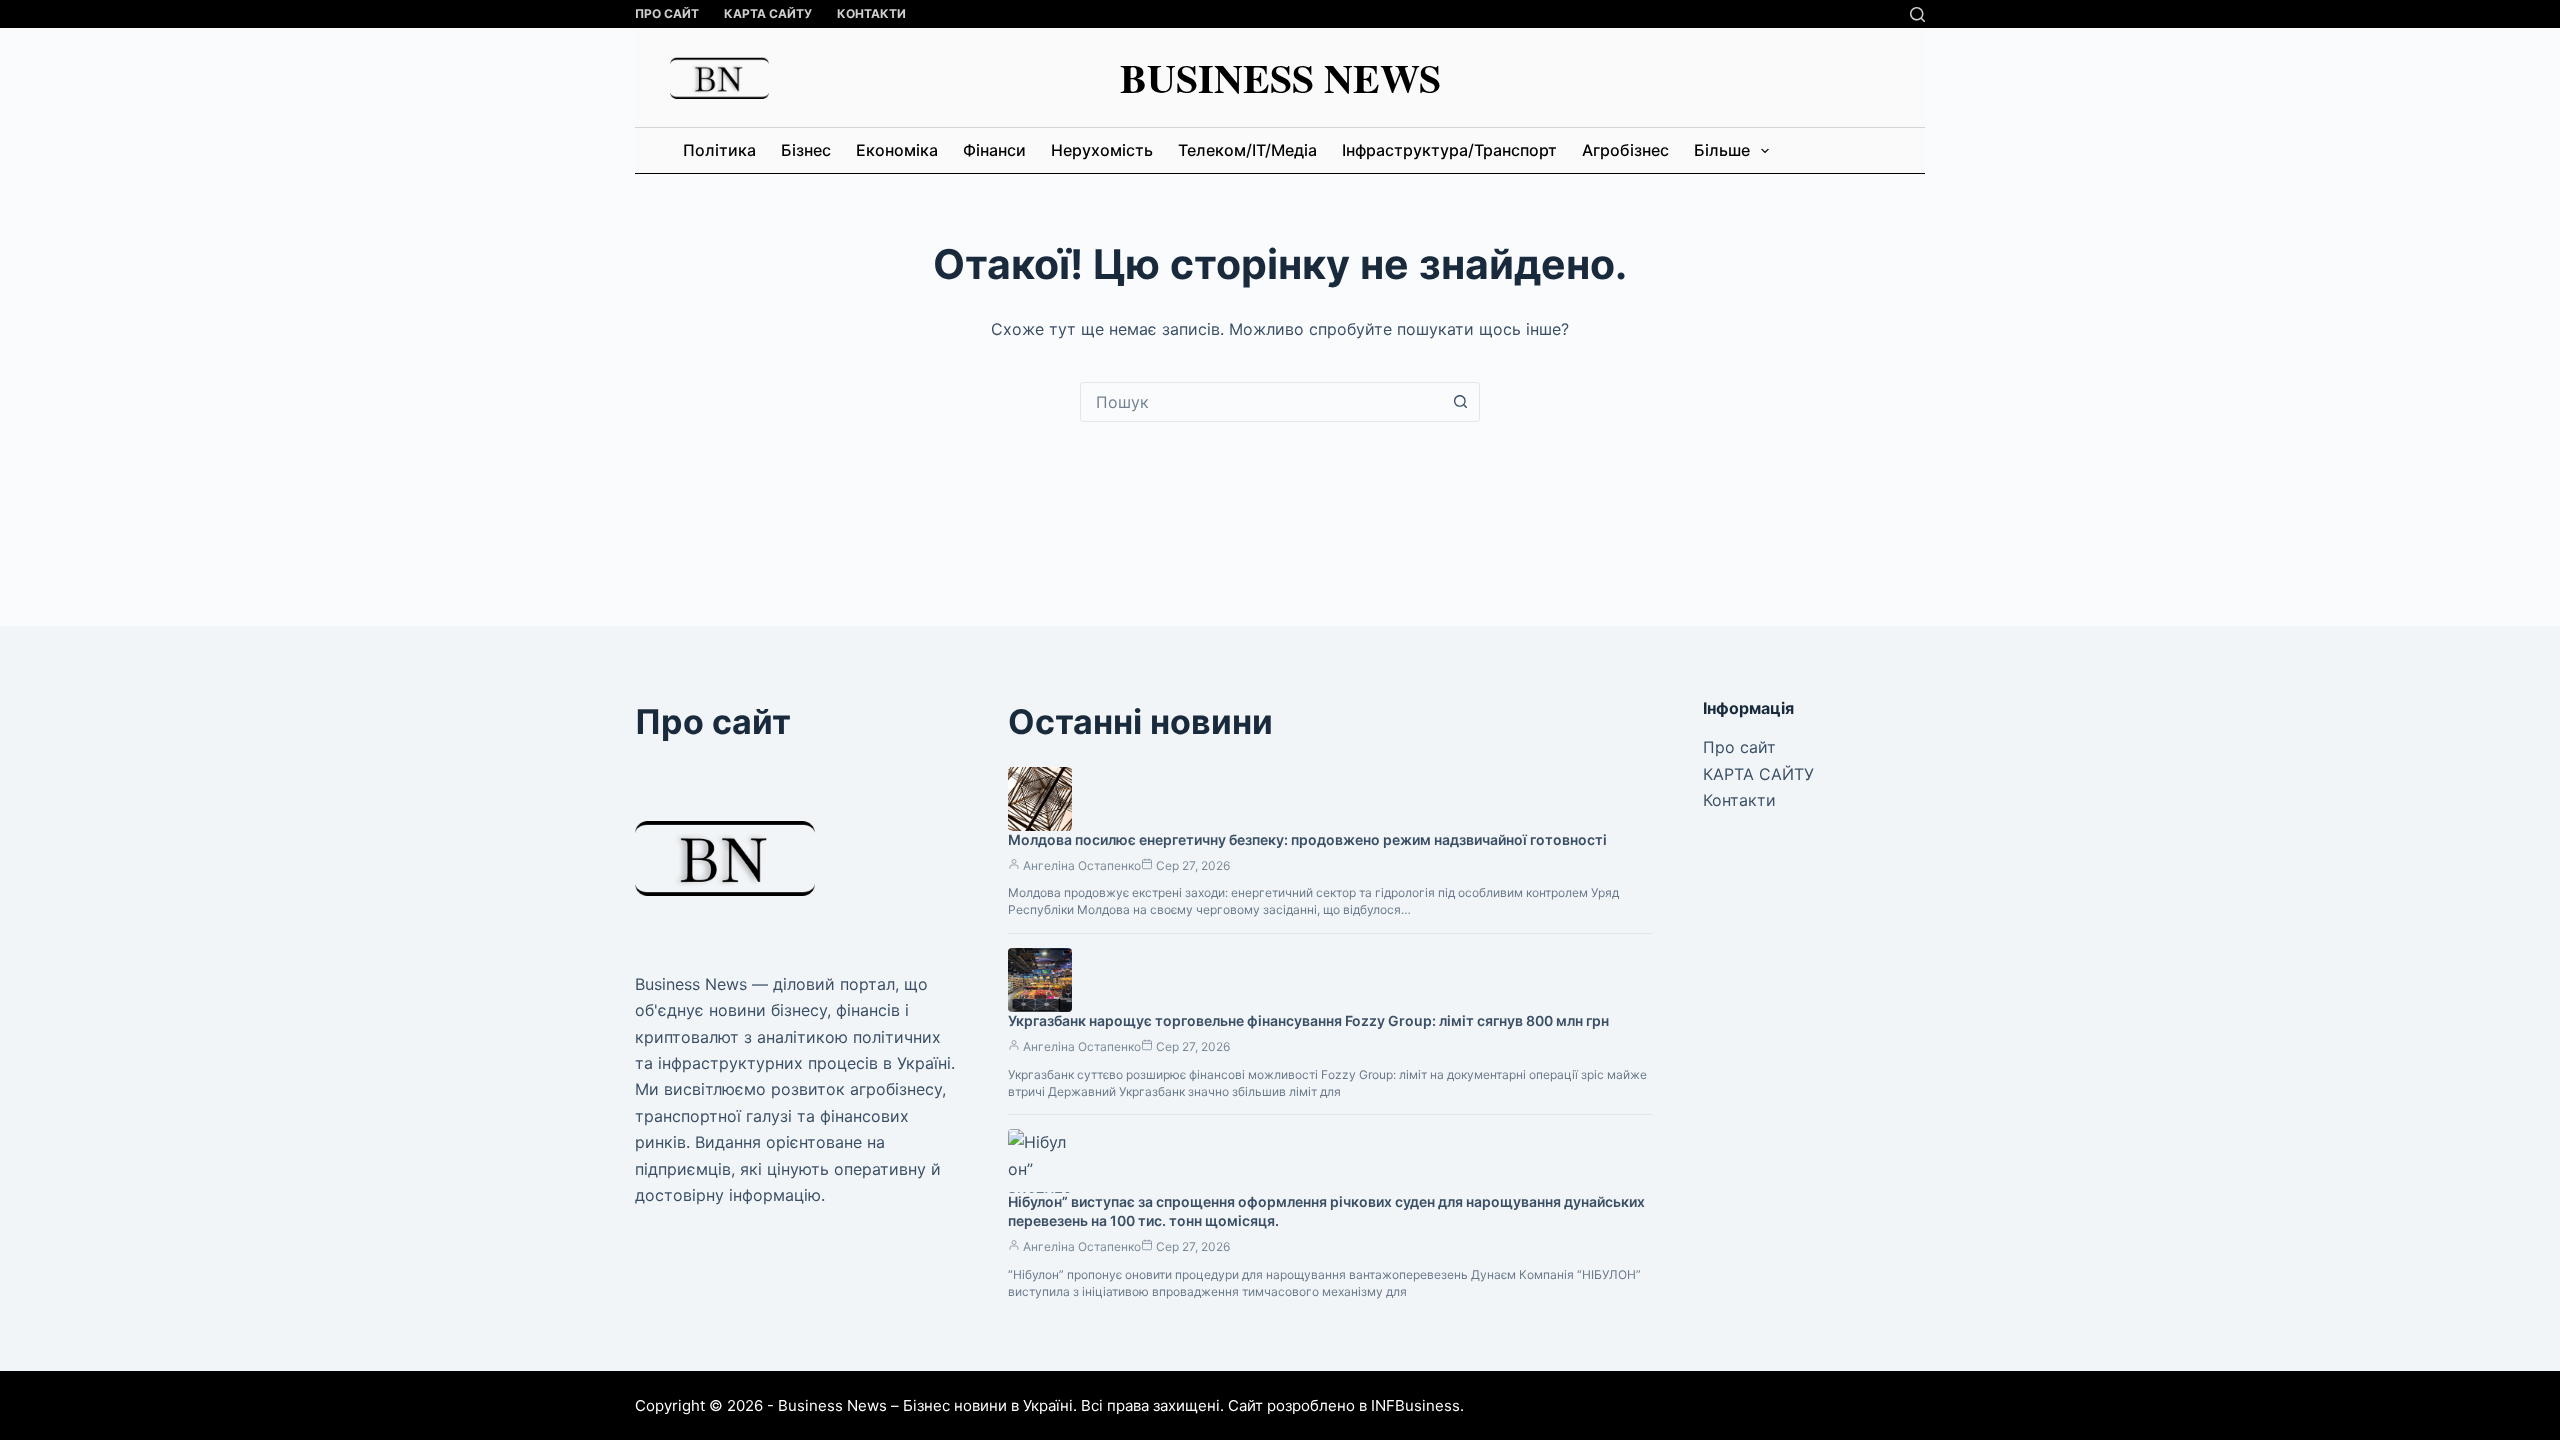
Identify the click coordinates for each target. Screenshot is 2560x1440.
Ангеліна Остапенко (1082, 865)
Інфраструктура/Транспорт (1449, 150)
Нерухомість (1102, 150)
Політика (719, 150)
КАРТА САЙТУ (768, 13)
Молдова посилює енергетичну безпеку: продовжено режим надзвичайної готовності (1307, 839)
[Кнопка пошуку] (1460, 402)
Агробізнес (1625, 150)
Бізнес (806, 150)
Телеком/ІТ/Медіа (1247, 150)
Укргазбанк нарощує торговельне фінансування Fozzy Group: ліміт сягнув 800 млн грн (1308, 1020)
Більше (1722, 150)
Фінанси (994, 150)
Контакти (871, 13)
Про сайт (667, 13)
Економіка (897, 150)
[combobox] (1261, 402)
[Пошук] (1917, 14)
